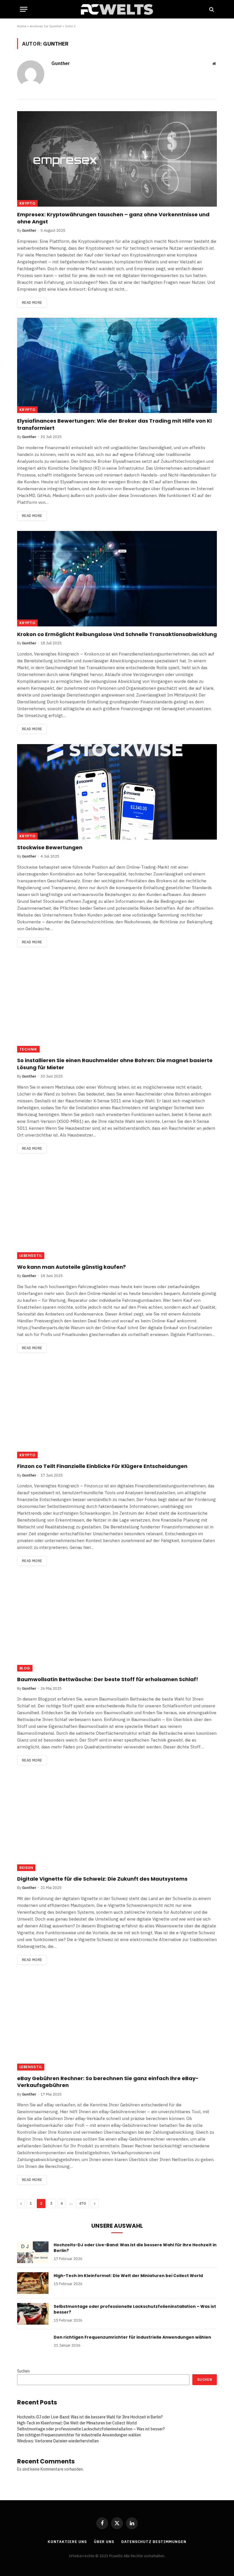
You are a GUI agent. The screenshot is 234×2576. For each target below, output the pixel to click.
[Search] (211, 9)
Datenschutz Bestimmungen (154, 2542)
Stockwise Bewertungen (50, 848)
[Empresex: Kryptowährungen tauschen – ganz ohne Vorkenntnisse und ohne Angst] (117, 159)
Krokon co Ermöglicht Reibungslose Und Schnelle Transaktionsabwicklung (117, 634)
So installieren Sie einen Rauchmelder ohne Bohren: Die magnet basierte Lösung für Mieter (115, 1064)
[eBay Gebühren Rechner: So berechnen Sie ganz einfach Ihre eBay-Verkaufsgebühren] (117, 2023)
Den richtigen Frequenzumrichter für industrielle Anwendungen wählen (132, 2337)
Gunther (61, 63)
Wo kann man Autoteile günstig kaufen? (71, 1267)
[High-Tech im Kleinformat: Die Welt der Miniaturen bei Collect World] (33, 2283)
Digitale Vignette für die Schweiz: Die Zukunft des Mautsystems (103, 1879)
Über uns (104, 2542)
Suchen (23, 2371)
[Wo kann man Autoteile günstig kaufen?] (117, 1211)
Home (22, 26)
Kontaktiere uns (67, 2542)
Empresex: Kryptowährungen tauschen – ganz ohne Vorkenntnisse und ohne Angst (113, 218)
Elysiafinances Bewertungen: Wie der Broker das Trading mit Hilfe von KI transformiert (114, 424)
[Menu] (24, 9)
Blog (25, 1668)
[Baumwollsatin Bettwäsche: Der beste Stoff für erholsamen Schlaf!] (117, 1624)
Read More (32, 303)
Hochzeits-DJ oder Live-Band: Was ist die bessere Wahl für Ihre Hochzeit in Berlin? (135, 2248)
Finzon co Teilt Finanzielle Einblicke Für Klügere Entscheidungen (102, 1466)
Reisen (26, 1868)
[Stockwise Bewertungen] (117, 792)
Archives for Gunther (46, 26)
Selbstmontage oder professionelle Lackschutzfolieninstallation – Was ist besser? (135, 2309)
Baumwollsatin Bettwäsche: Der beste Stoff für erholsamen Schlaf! (108, 1679)
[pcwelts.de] (117, 9)
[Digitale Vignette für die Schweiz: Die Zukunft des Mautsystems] (117, 1823)
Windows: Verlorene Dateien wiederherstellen (58, 2441)
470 (82, 2203)
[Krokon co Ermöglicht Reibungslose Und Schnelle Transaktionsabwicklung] (117, 579)
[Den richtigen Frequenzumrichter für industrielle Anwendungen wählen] (33, 2345)
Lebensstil (31, 1256)
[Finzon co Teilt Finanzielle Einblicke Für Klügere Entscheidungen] (117, 1411)
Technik (28, 1049)
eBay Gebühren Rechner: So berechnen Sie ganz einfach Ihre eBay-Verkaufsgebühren (108, 2082)
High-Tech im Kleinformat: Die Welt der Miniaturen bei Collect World (128, 2276)
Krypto (27, 203)
